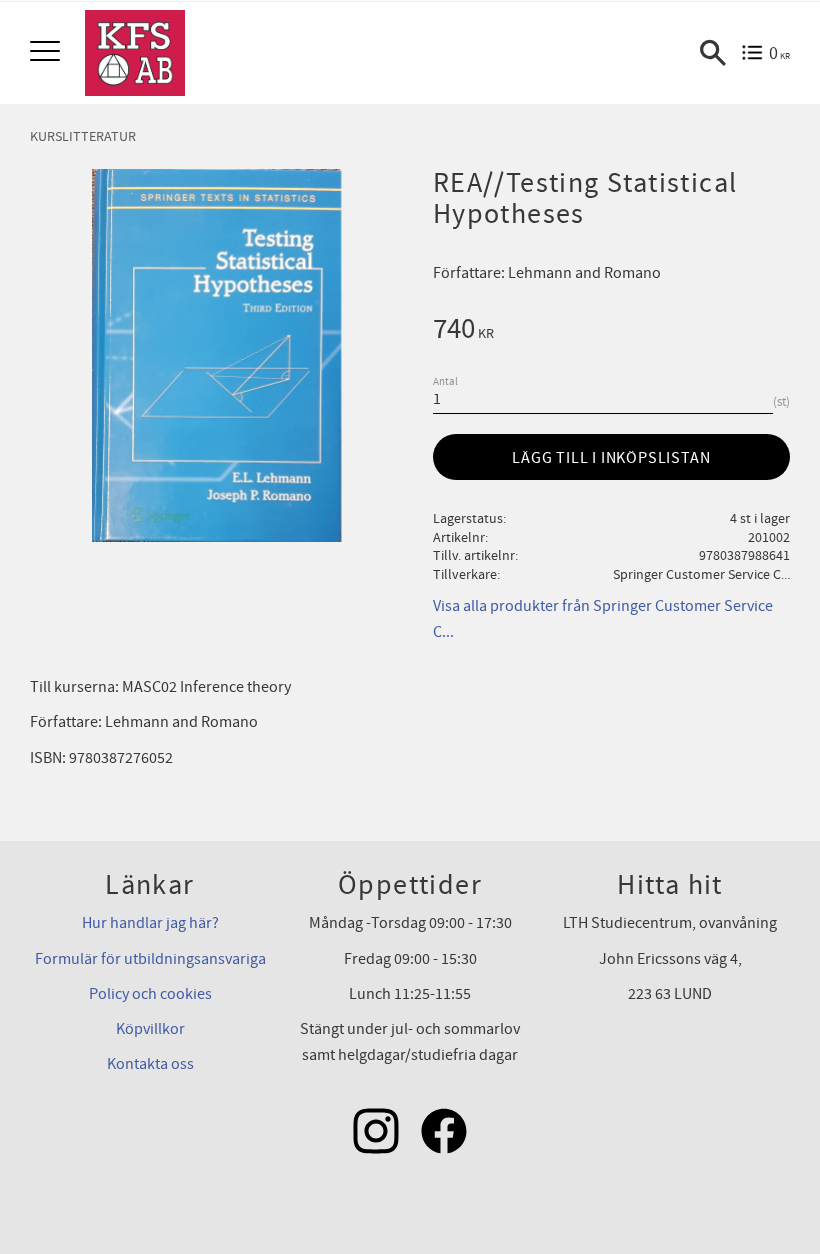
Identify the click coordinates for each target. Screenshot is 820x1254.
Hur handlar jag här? (150, 923)
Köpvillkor (150, 1029)
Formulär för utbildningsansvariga (150, 959)
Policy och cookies (150, 994)
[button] (47, 52)
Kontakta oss (150, 1064)
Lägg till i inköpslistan (611, 458)
